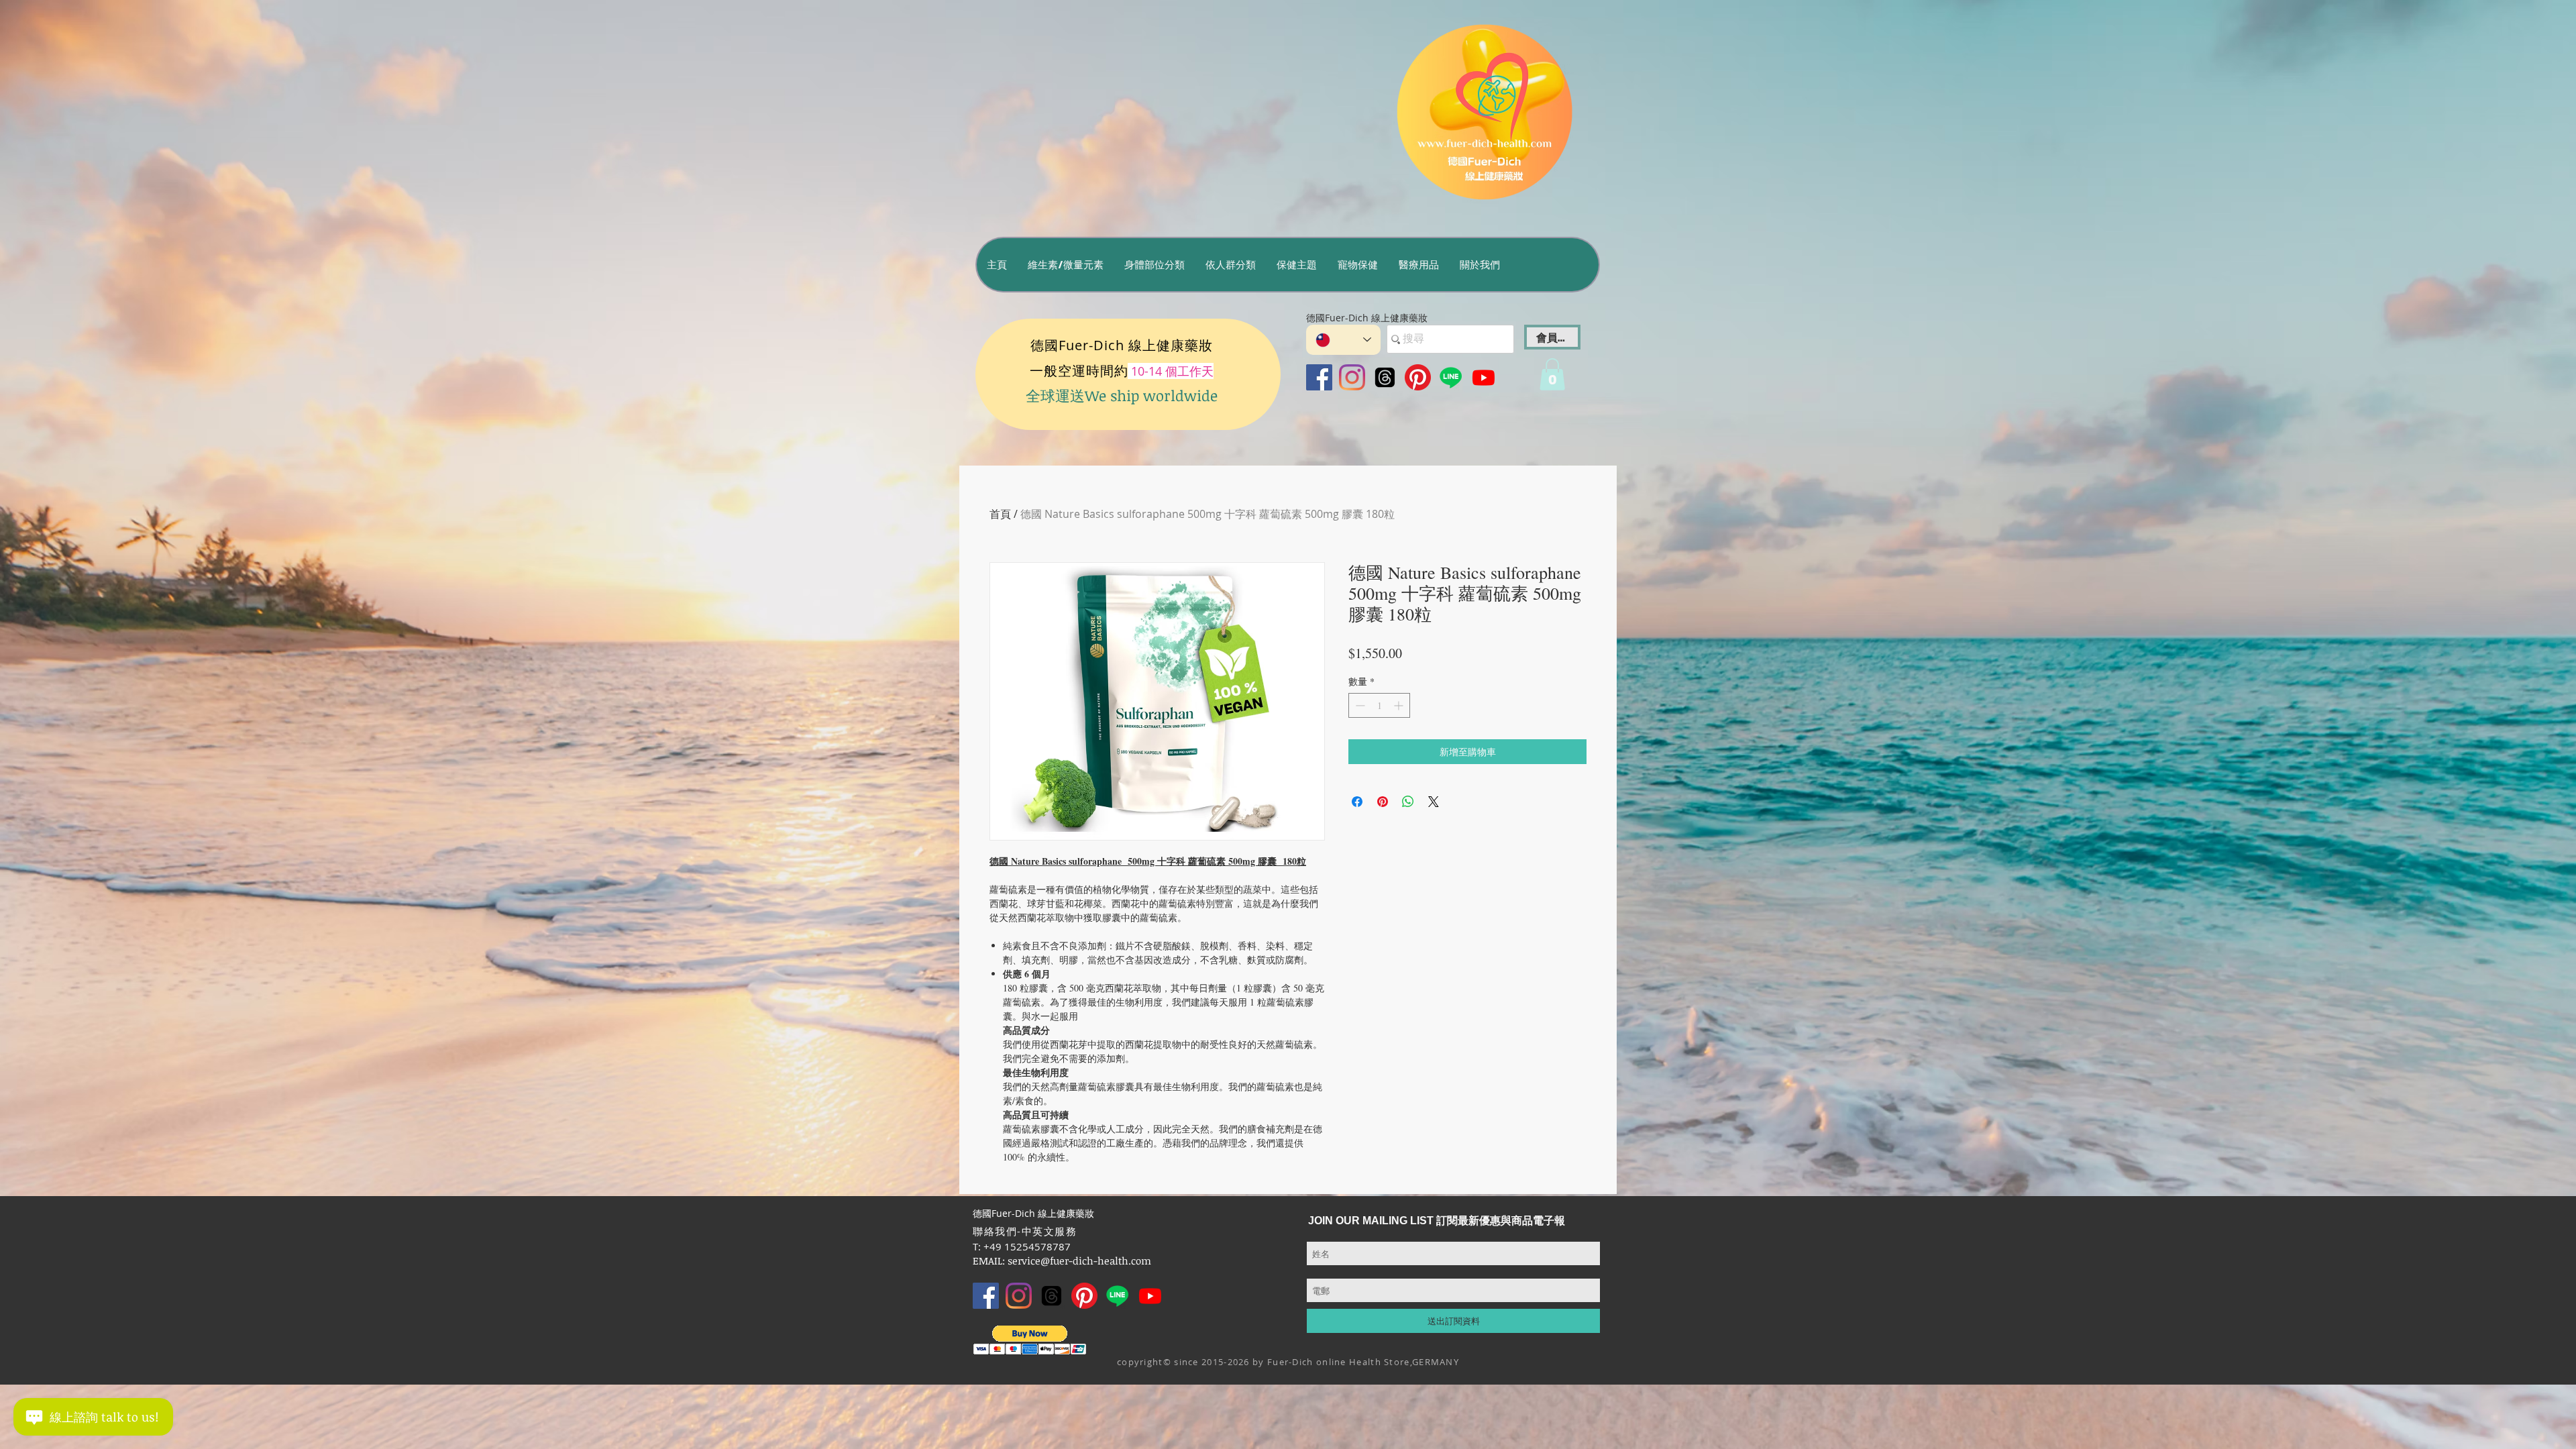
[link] (1552, 374)
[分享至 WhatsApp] (1408, 802)
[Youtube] (1484, 377)
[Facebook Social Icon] (1319, 377)
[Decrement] (1359, 705)
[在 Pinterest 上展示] (1383, 802)
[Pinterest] (1418, 377)
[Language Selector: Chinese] (1343, 340)
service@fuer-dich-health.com (1079, 1260)
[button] (1065, 265)
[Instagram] (1352, 377)
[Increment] (1400, 705)
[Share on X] (1434, 802)
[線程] (1385, 377)
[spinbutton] (1379, 705)
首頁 (1000, 514)
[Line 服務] (1451, 377)
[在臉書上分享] (1357, 802)
